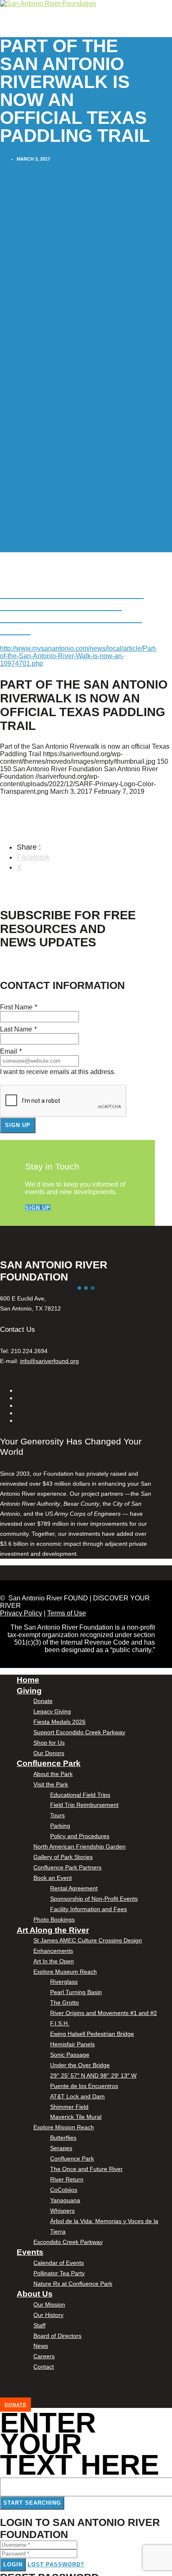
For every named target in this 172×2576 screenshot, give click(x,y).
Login (13, 2565)
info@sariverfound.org (49, 1361)
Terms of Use (67, 1613)
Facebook (33, 857)
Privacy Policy (21, 1613)
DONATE (15, 2405)
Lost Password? (56, 2565)
